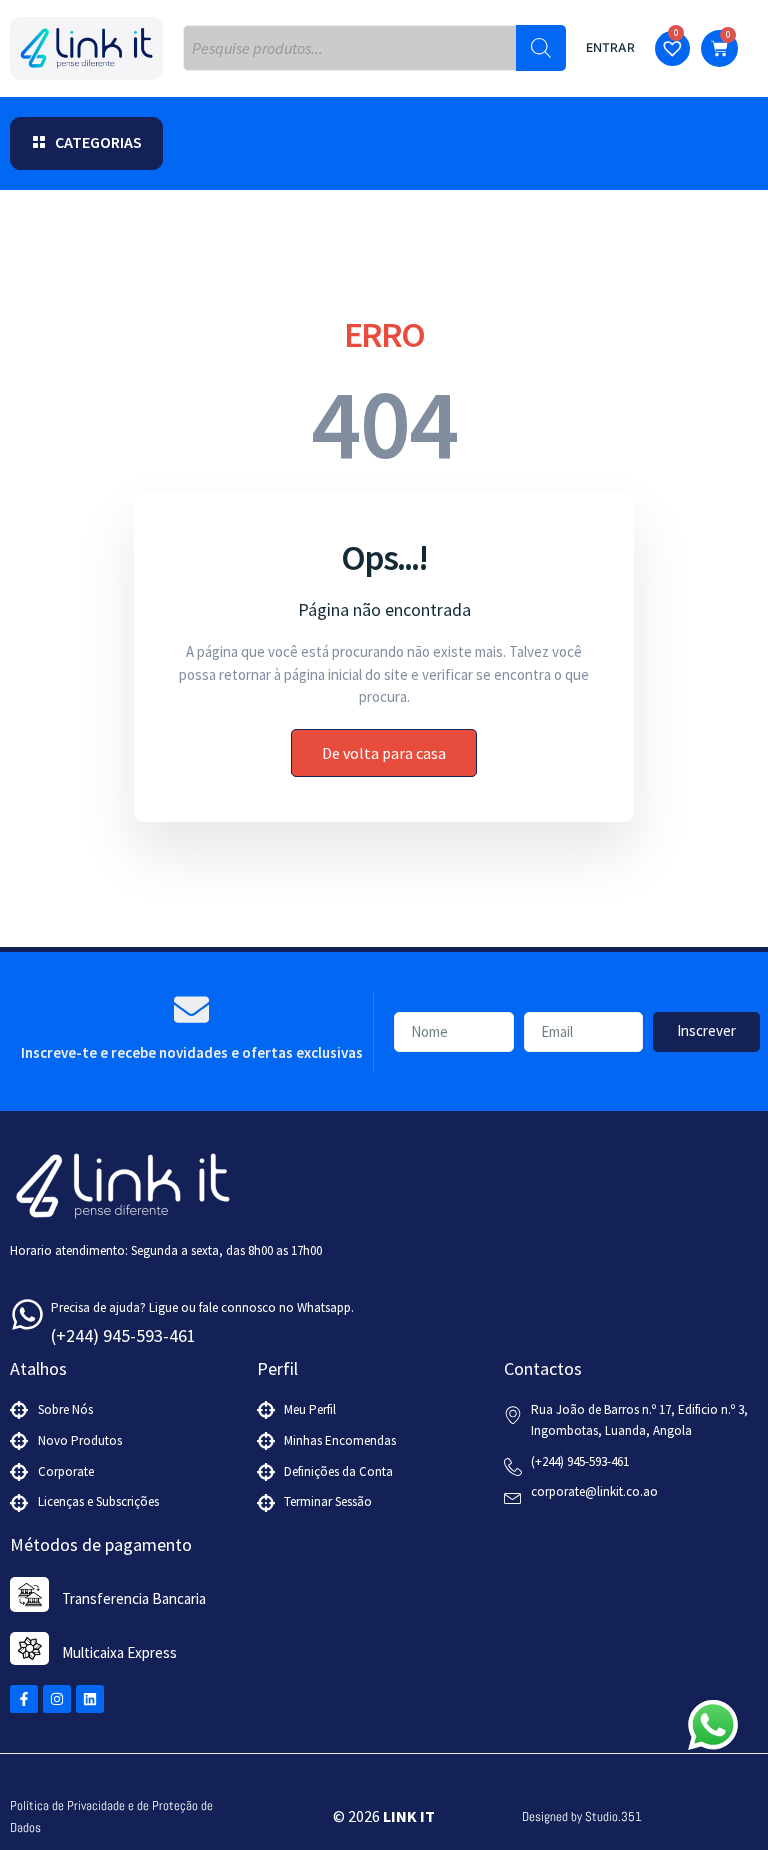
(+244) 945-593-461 (123, 1335)
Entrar (610, 47)
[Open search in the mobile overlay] (374, 48)
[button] (86, 143)
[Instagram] (57, 1699)
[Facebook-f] (24, 1699)
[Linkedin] (90, 1699)
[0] (675, 49)
